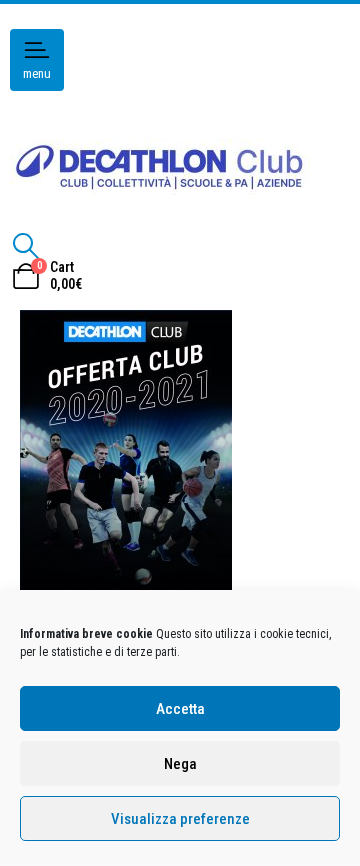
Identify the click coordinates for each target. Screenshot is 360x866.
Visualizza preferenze (180, 819)
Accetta (180, 709)
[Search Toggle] (25, 246)
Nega (180, 764)
